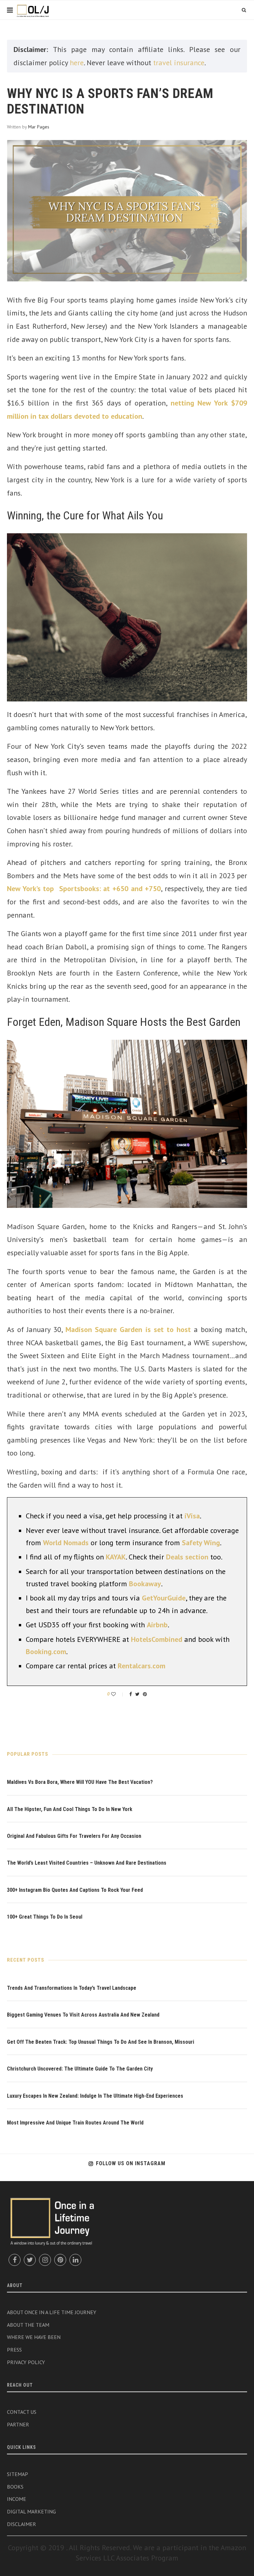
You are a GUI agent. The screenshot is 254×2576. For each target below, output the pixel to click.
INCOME (17, 2499)
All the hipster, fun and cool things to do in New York (70, 1809)
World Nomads (66, 1543)
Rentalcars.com (142, 1666)
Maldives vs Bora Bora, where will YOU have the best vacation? (80, 1782)
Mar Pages (39, 127)
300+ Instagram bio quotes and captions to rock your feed (75, 1890)
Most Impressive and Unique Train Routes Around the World (75, 2123)
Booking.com (46, 1651)
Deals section (187, 1557)
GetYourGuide (164, 1598)
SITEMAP (18, 2474)
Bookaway (145, 1584)
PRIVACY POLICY (26, 2362)
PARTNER (18, 2424)
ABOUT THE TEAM (28, 2325)
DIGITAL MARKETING (31, 2511)
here (77, 63)
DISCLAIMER (21, 2524)
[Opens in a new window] (15, 2260)
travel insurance (179, 63)
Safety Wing (201, 1543)
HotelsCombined (157, 1639)
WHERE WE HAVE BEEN (34, 2337)
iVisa (192, 1516)
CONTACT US (22, 2412)
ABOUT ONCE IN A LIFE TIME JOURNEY (52, 2312)
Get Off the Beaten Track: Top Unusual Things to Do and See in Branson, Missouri (101, 2042)
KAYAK (116, 1557)
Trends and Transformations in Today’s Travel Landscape (72, 1988)
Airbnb (157, 1625)
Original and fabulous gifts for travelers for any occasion (74, 1836)
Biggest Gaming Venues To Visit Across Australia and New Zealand (83, 2015)
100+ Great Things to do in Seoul (45, 1917)
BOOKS (15, 2487)
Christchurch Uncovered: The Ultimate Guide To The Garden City (80, 2069)
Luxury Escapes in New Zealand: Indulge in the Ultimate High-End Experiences (95, 2096)
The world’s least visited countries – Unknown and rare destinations (87, 1863)
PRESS (14, 2350)
